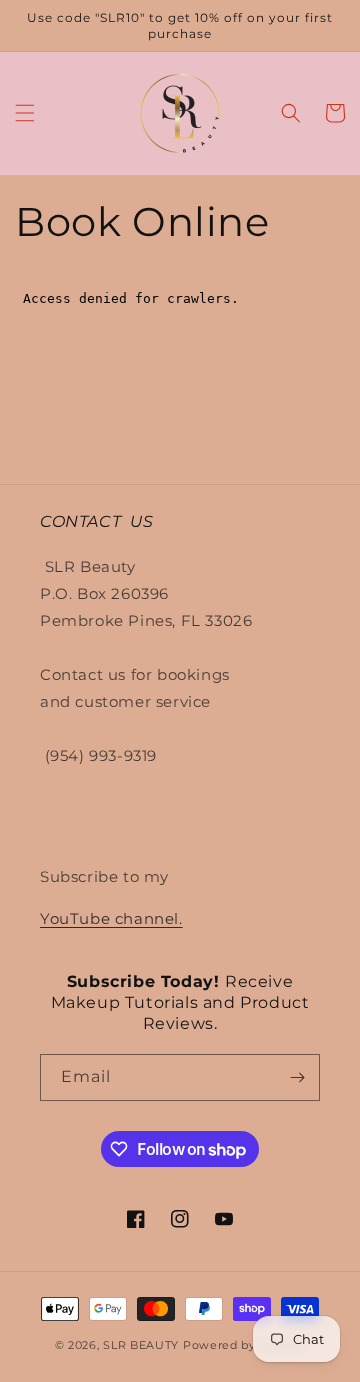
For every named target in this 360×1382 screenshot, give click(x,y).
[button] (25, 113)
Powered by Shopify (244, 1345)
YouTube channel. (111, 918)
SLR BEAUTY (141, 1345)
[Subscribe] (297, 1077)
